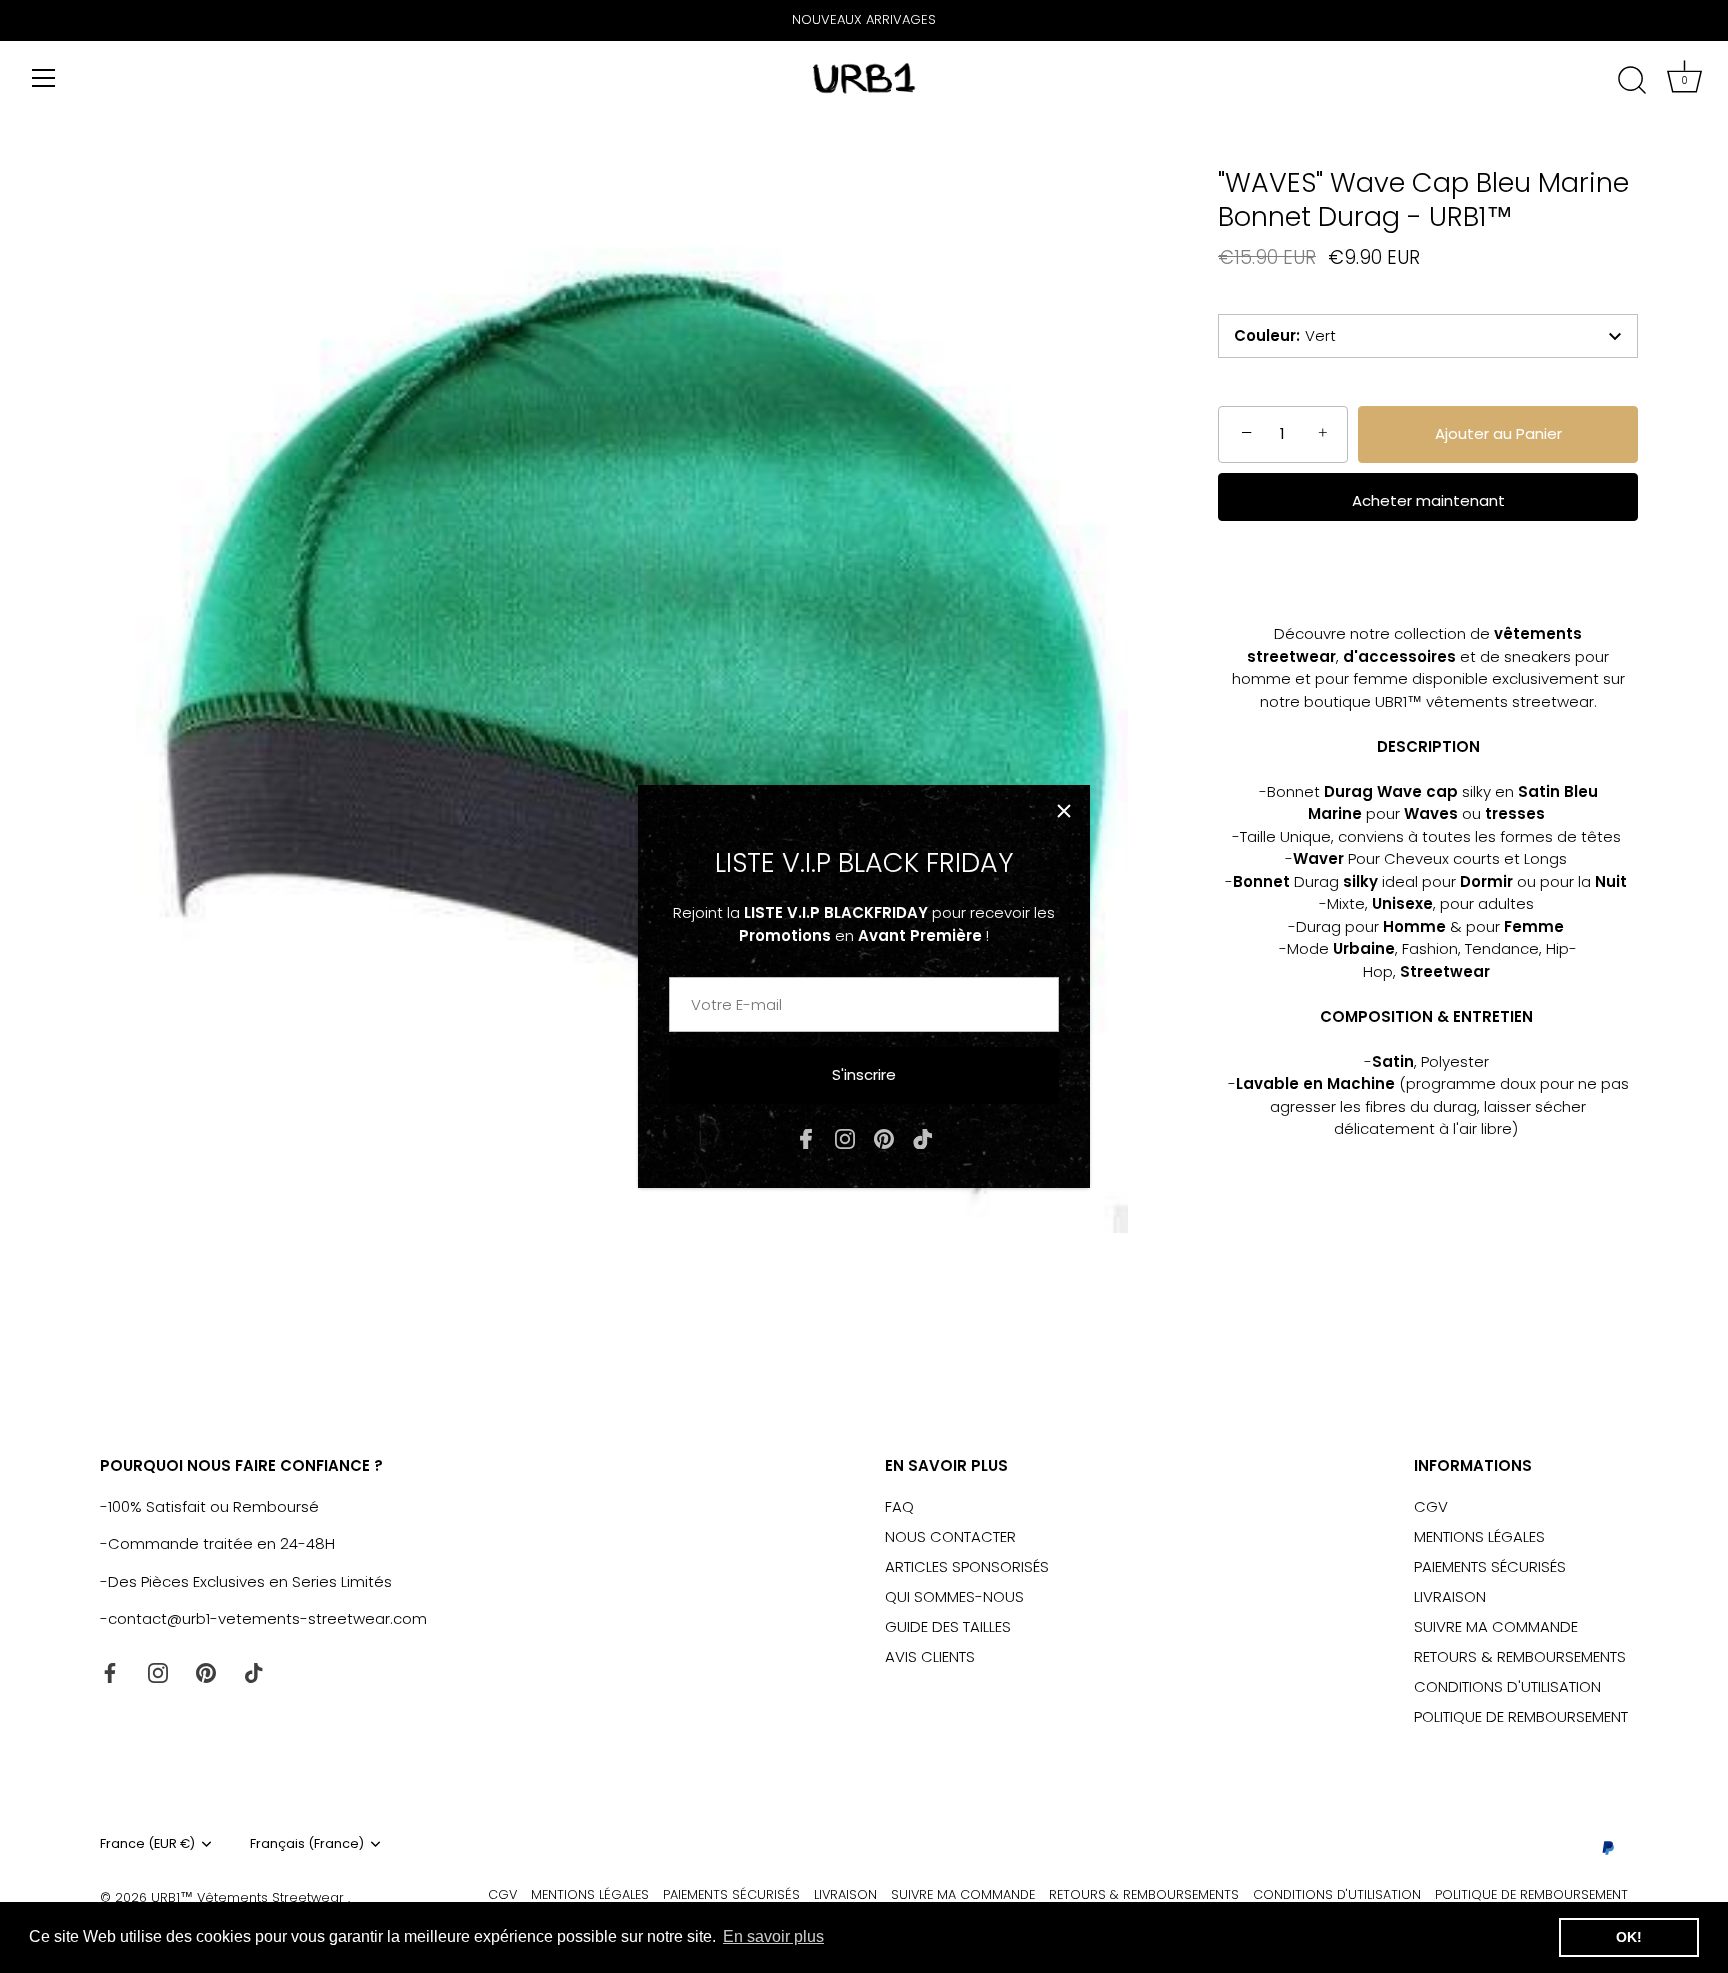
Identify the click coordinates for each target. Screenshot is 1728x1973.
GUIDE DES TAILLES (948, 1626)
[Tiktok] (923, 1137)
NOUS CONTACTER (950, 1536)
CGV (1431, 1506)
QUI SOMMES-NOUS (954, 1596)
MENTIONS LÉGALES (1479, 1536)
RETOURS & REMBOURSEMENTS (1520, 1656)
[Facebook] (806, 1137)
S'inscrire (864, 1074)
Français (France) (307, 1844)
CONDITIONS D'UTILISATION (1507, 1686)
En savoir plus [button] (773, 1936)
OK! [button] (1629, 1937)
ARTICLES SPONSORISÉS (967, 1566)
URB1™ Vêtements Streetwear (249, 1897)
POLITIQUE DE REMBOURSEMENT (1521, 1716)
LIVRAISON (1450, 1596)
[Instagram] (845, 1137)
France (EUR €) (147, 1844)
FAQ (899, 1506)
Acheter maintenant (1428, 500)
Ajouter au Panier (1498, 433)
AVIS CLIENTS (930, 1656)
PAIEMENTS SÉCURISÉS (1490, 1566)
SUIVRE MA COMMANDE (1496, 1626)
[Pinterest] (884, 1137)
